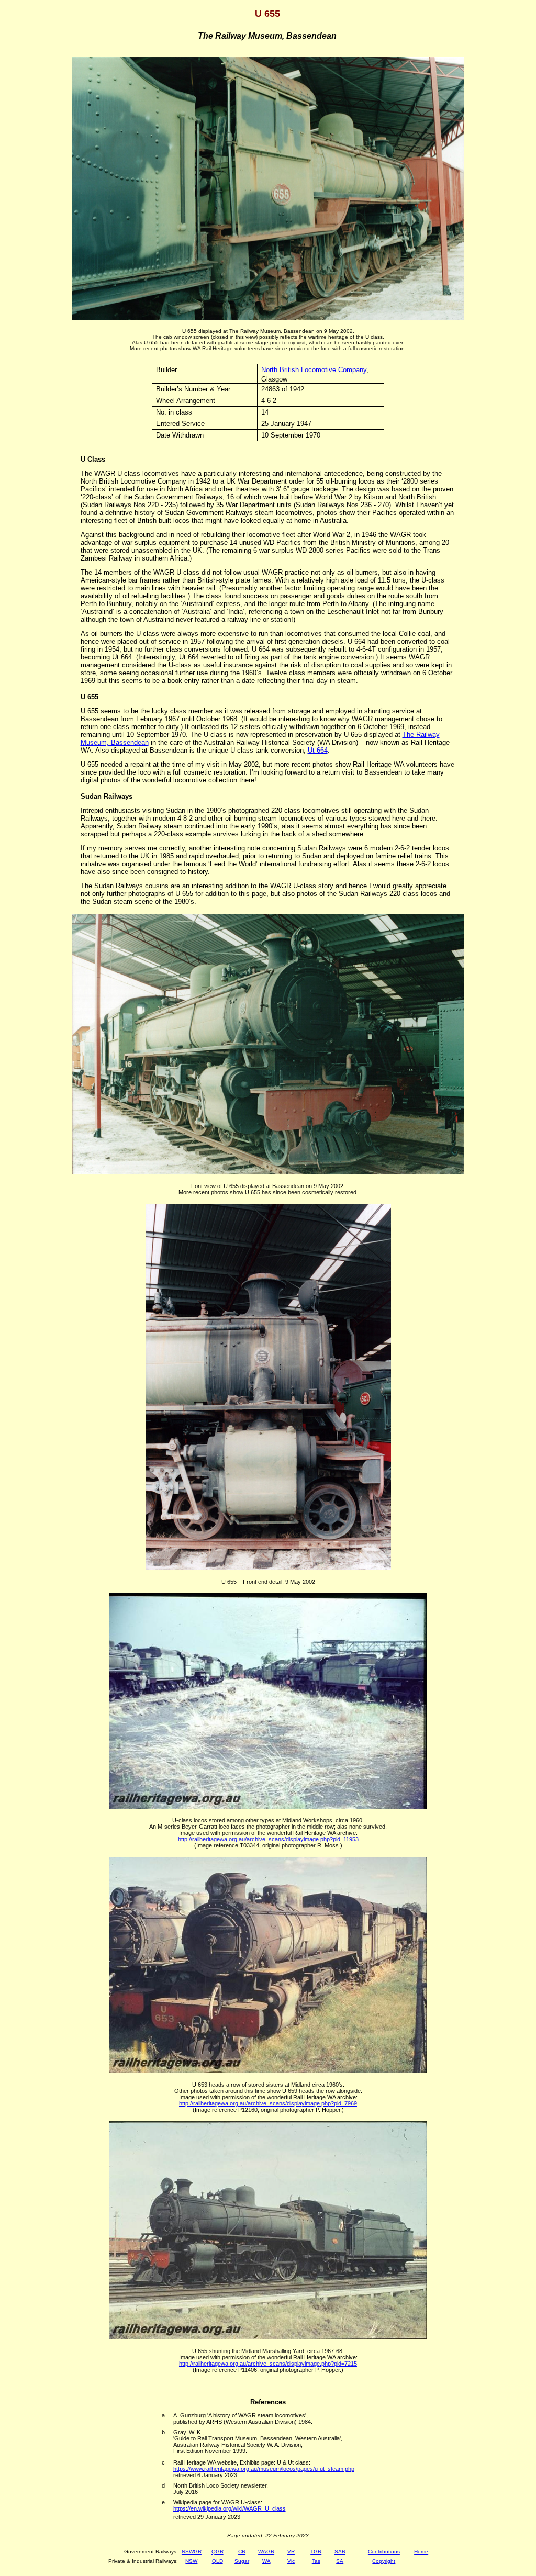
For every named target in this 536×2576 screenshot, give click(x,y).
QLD (217, 2561)
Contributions (384, 2552)
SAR (340, 2552)
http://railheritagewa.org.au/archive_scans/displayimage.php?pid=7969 (268, 2103)
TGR (316, 2552)
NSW (191, 2561)
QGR (217, 2552)
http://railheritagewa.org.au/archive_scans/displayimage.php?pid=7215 (268, 2364)
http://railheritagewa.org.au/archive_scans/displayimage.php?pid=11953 (268, 1839)
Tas (316, 2561)
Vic (291, 2561)
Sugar (242, 2561)
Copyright (384, 2561)
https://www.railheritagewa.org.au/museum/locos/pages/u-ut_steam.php (264, 2469)
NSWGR (192, 2552)
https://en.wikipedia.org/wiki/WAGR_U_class (230, 2508)
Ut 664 (318, 750)
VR (291, 2552)
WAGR (266, 2552)
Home (421, 2552)
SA (340, 2561)
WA (266, 2561)
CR (242, 2552)
